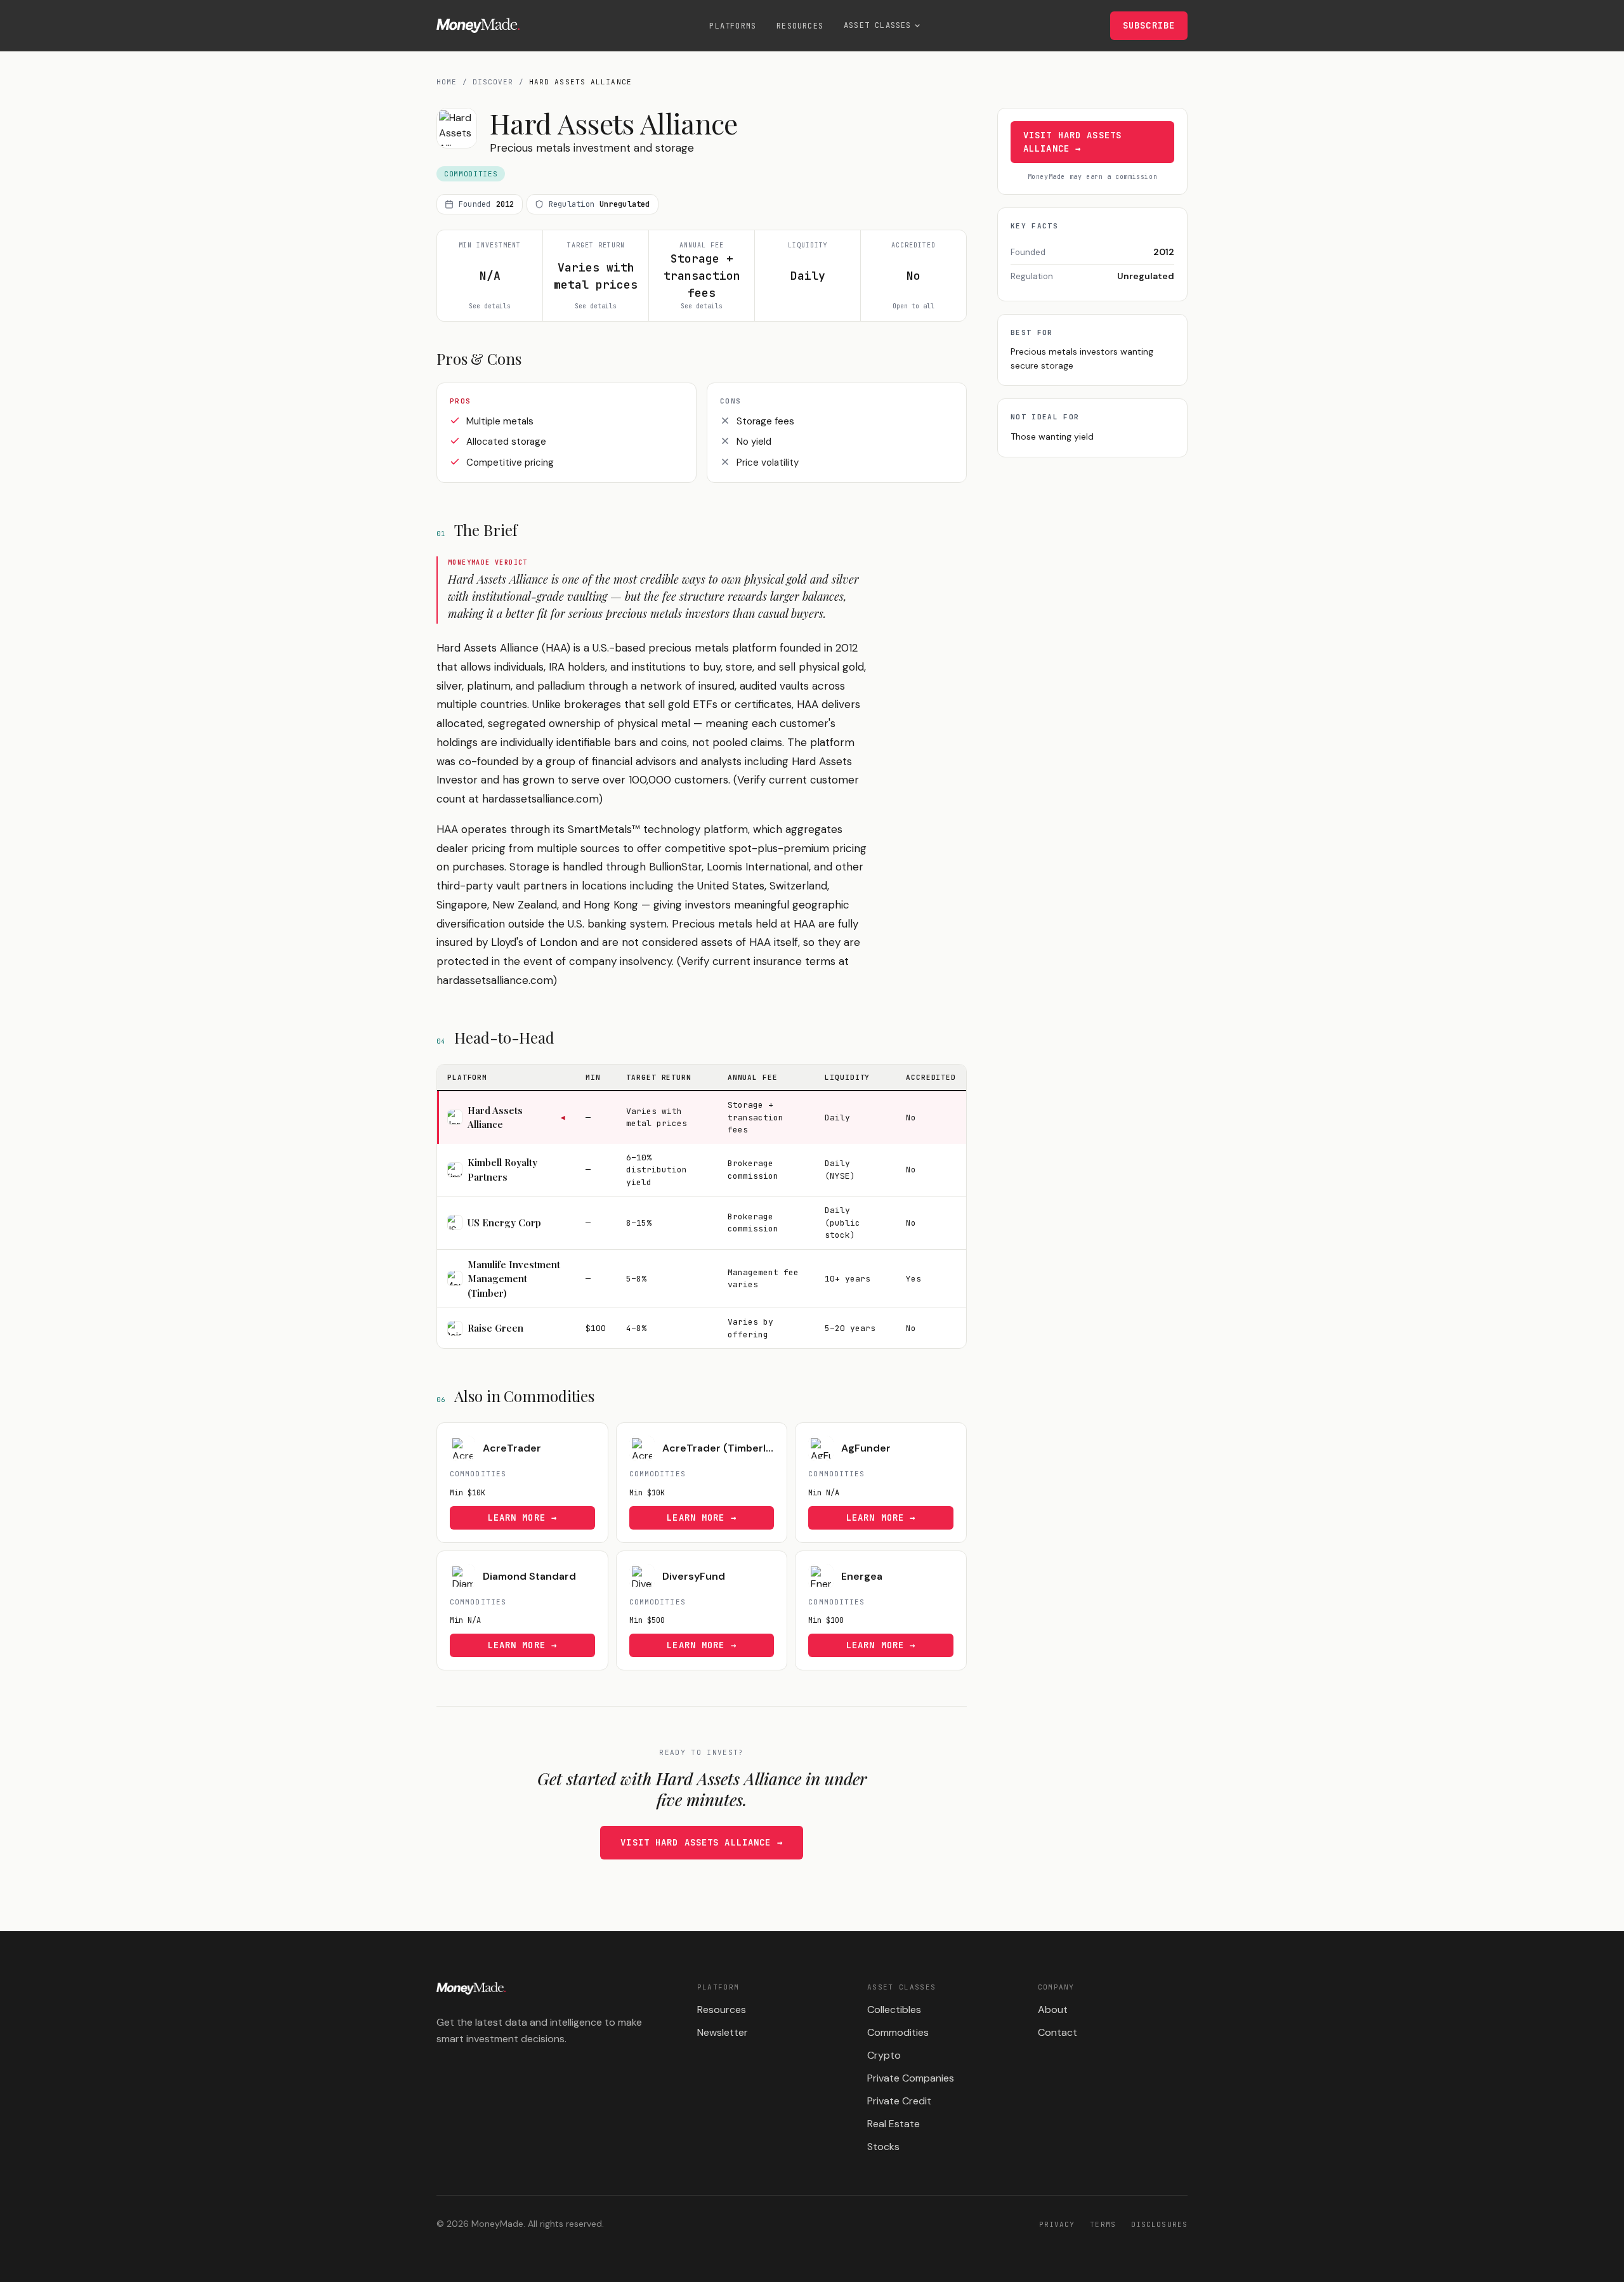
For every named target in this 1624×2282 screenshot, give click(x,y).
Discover (493, 82)
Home (447, 82)
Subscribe (1149, 25)
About (1053, 2010)
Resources (800, 26)
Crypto (884, 2055)
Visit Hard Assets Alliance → (701, 1842)
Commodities (898, 2032)
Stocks (883, 2147)
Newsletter (723, 2032)
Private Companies (911, 2078)
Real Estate (894, 2124)
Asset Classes (878, 25)
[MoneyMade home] (478, 25)
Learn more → (522, 1518)
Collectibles (894, 2010)
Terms (1103, 2224)
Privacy (1057, 2224)
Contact (1058, 2032)
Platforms (733, 26)
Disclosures (1159, 2224)
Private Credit (899, 2101)
